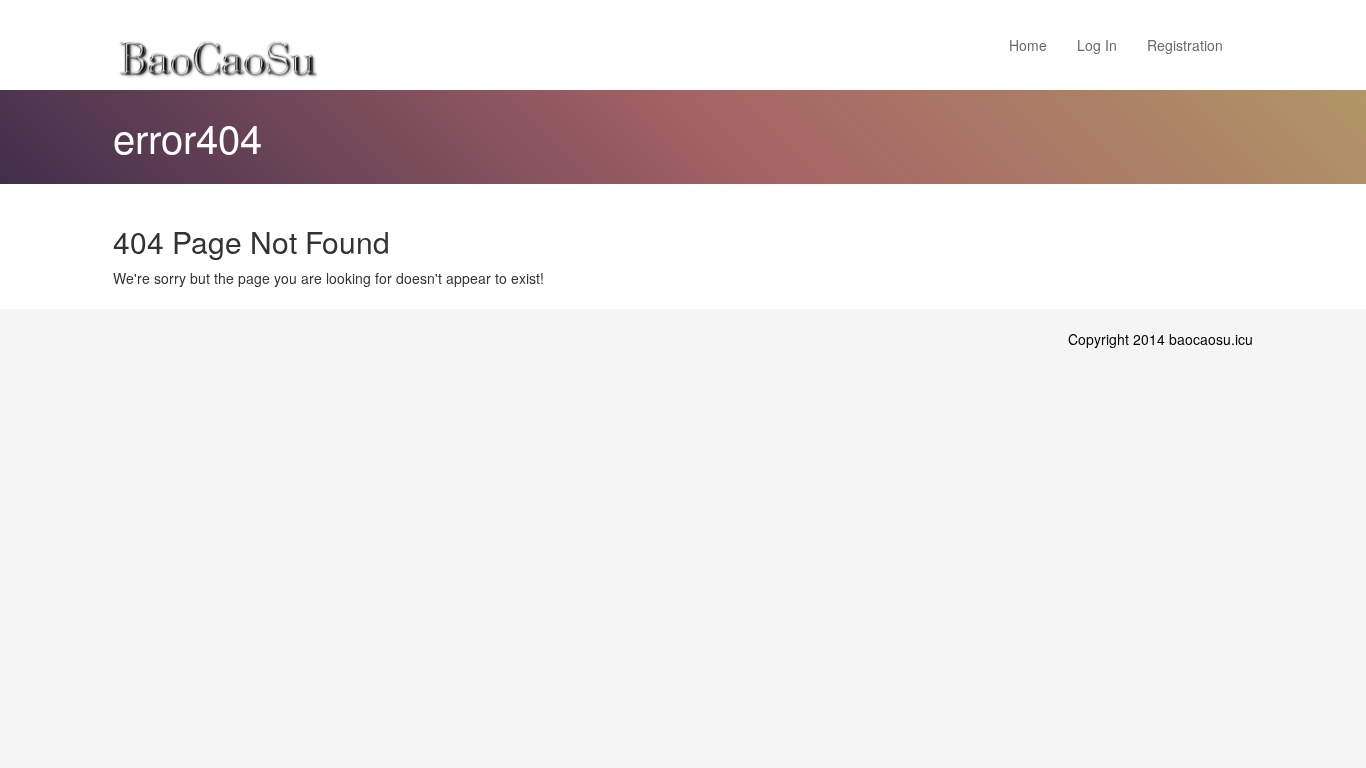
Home (1028, 45)
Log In (1097, 45)
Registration (1185, 45)
